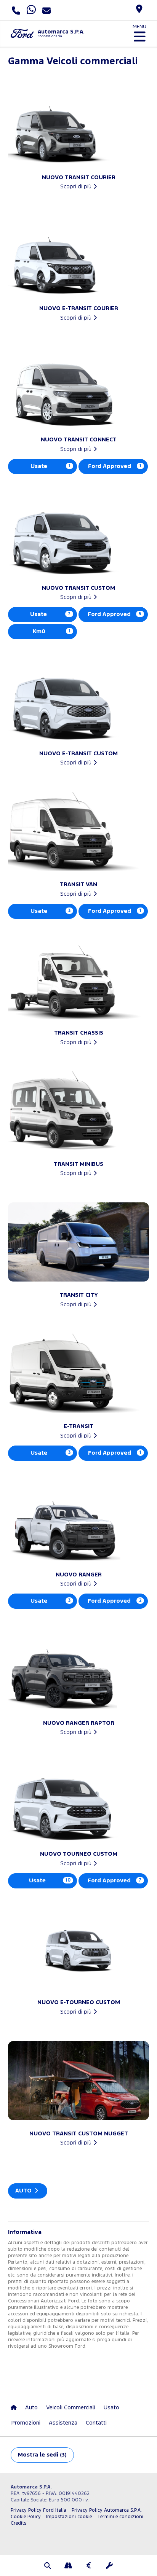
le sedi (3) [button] (42, 2455)
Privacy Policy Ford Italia (38, 2510)
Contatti (96, 2423)
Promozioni (26, 2423)
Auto (24, 2191)
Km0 (52, 631)
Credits (18, 2523)
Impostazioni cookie (69, 2517)
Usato (111, 2408)
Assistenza (63, 2423)
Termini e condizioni (120, 2517)
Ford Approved (115, 466)
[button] (48, 2566)
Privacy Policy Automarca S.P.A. (107, 2510)
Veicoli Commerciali (71, 2408)
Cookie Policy (26, 2517)
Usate (50, 466)
